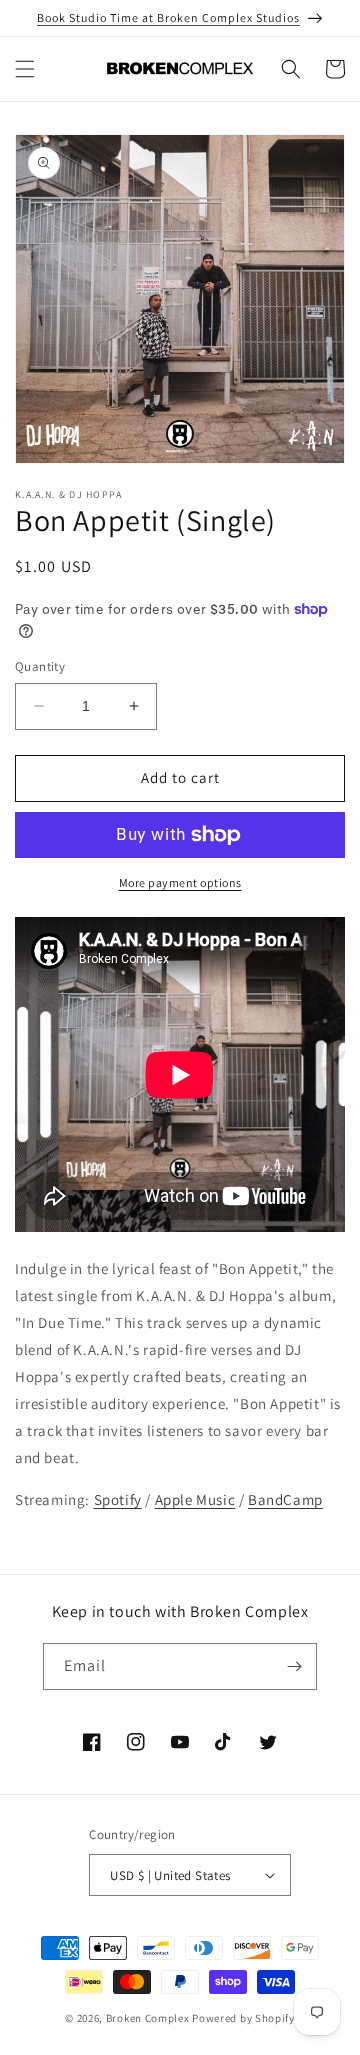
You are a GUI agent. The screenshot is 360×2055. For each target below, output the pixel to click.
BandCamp (285, 1499)
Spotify (118, 1499)
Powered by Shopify (243, 2018)
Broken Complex (148, 2018)
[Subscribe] (294, 1666)
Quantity (40, 666)
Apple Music (195, 1499)
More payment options (180, 882)
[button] (25, 69)
